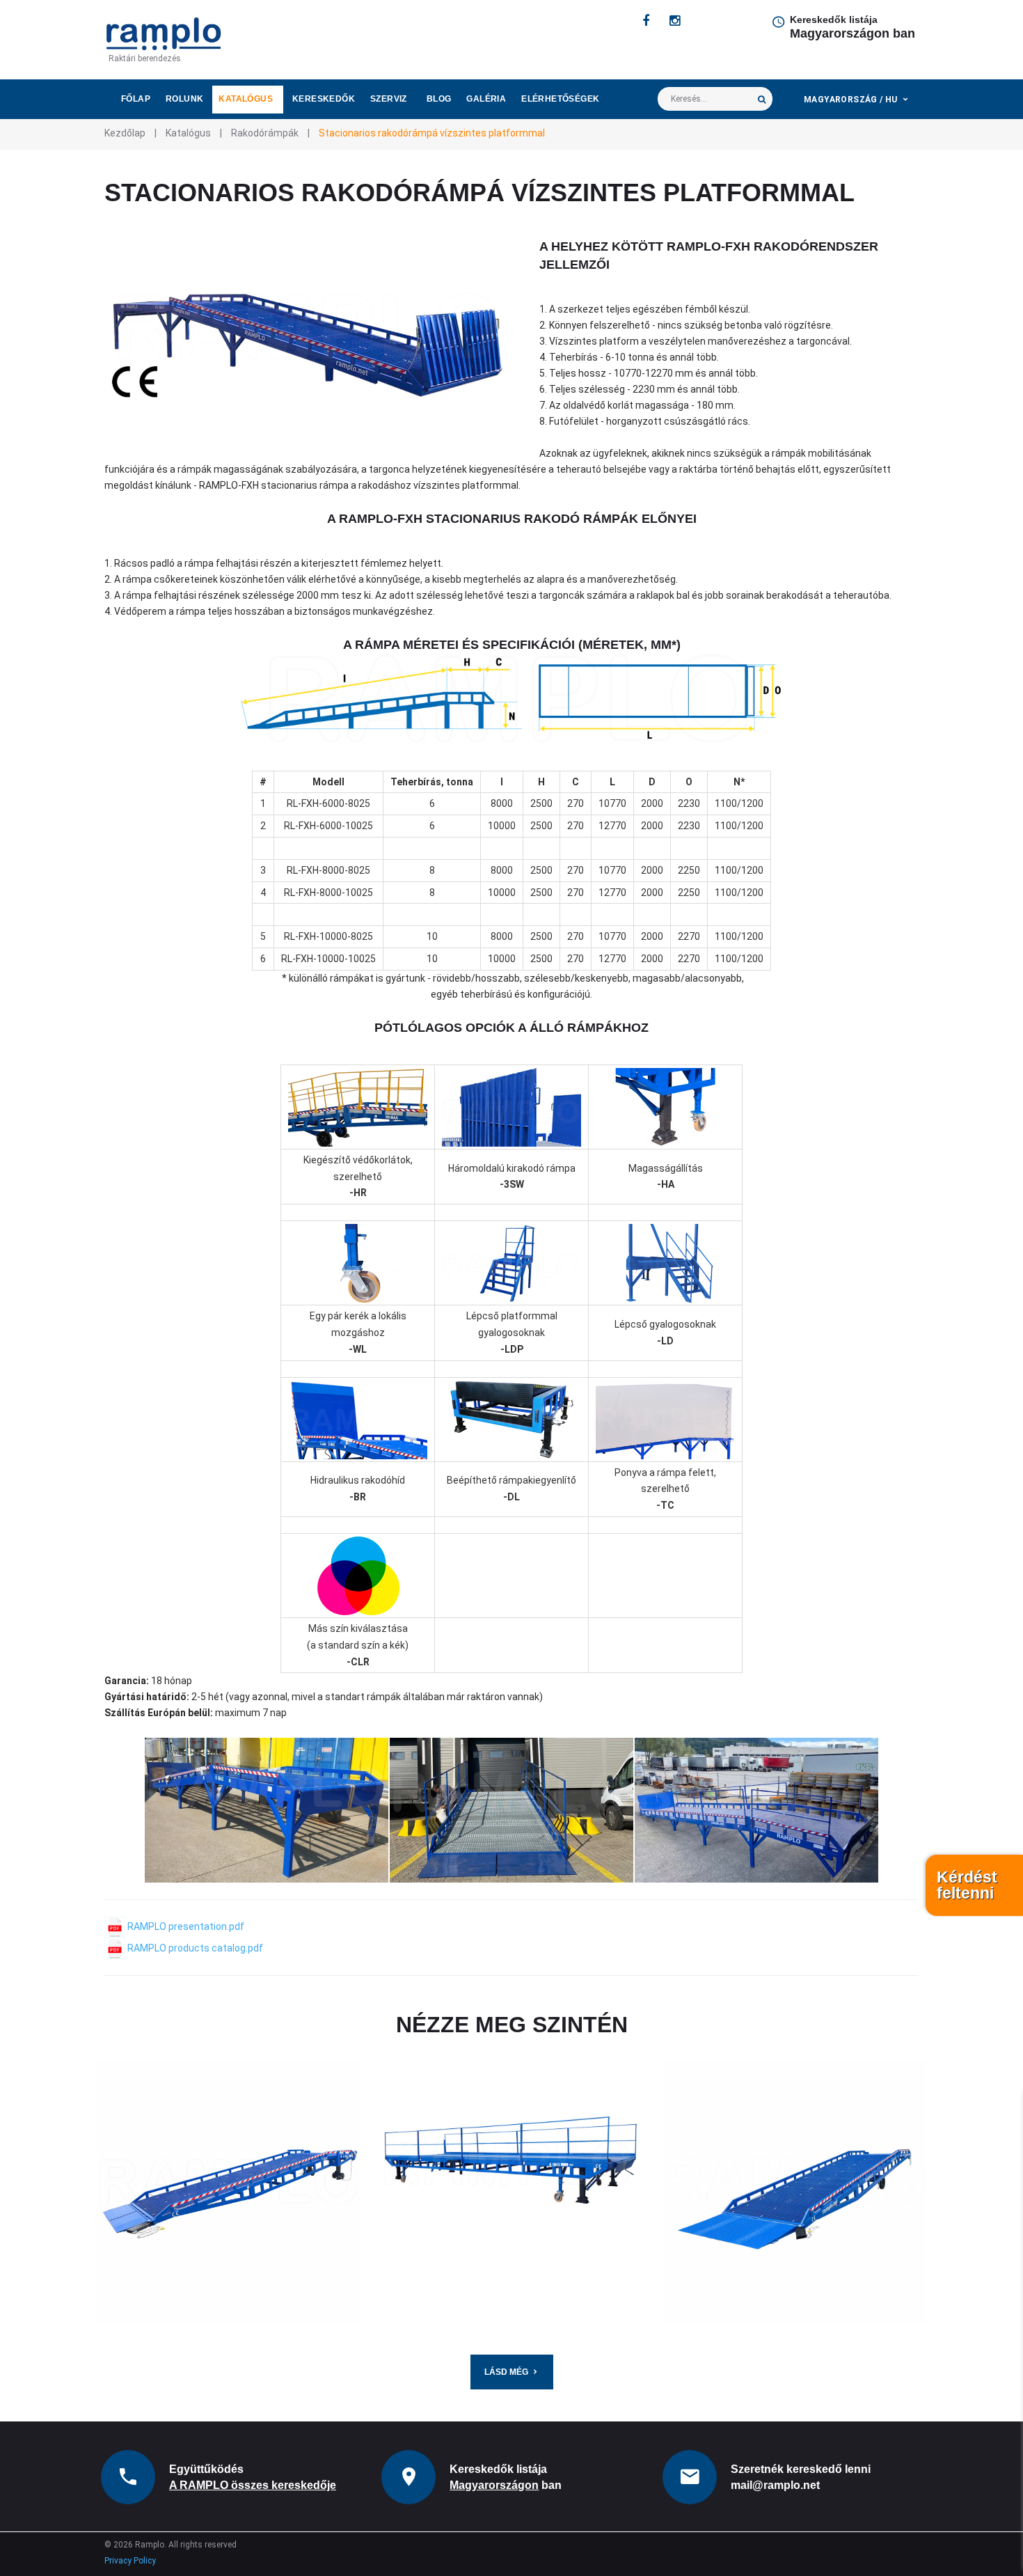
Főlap (136, 99)
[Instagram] (675, 21)
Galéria (486, 99)
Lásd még (506, 2372)
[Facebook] (646, 21)
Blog (439, 99)
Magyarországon (494, 2485)
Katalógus (246, 99)
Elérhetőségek (560, 99)
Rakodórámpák (265, 133)
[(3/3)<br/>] (756, 1810)
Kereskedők (324, 99)
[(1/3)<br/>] (267, 1810)
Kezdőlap (125, 133)
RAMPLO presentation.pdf (185, 1926)
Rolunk (184, 99)
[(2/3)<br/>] (511, 1810)
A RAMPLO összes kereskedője (253, 2485)
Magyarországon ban (852, 33)
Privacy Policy (130, 2561)
